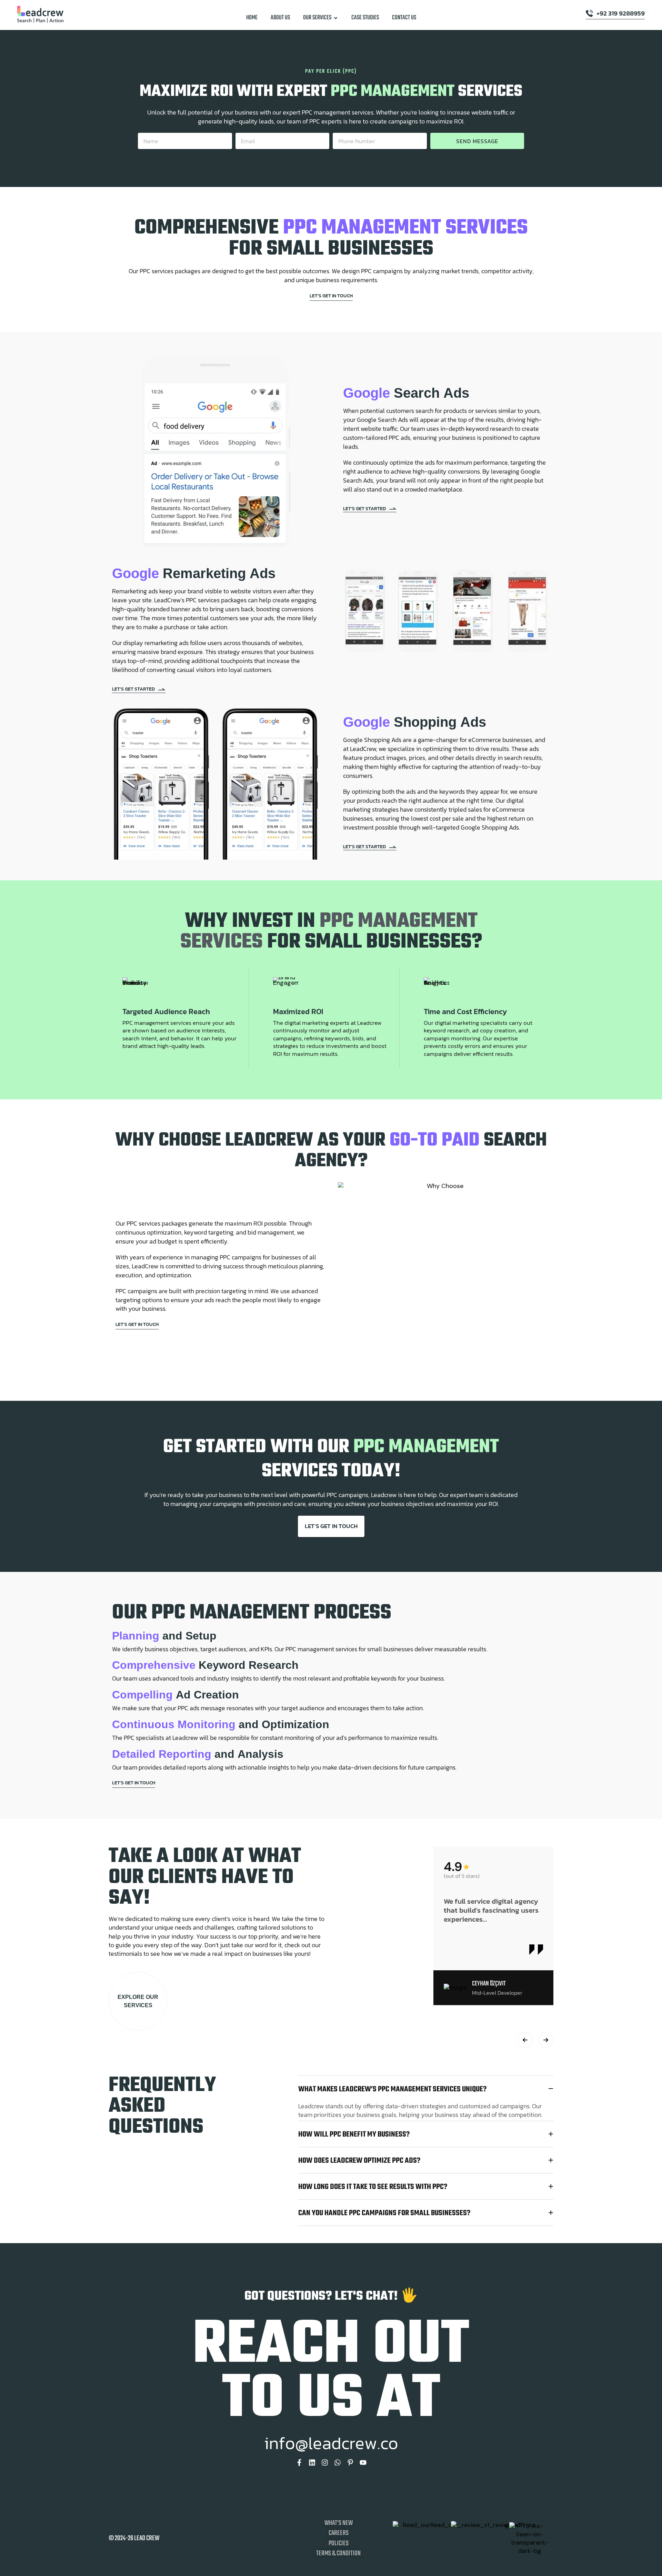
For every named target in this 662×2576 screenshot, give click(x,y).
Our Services (317, 18)
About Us (280, 18)
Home (252, 18)
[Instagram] (325, 2463)
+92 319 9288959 (621, 14)
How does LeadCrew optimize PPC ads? (359, 2161)
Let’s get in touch (331, 296)
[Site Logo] (40, 14)
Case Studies (365, 18)
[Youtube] (363, 2463)
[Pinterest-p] (350, 2463)
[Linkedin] (312, 2463)
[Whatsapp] (338, 2463)
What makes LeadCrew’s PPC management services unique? (392, 2090)
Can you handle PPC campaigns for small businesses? (384, 2213)
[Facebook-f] (299, 2463)
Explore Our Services (138, 2001)
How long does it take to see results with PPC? (373, 2187)
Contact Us (404, 18)
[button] (525, 2040)
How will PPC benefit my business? (354, 2135)
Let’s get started (364, 508)
